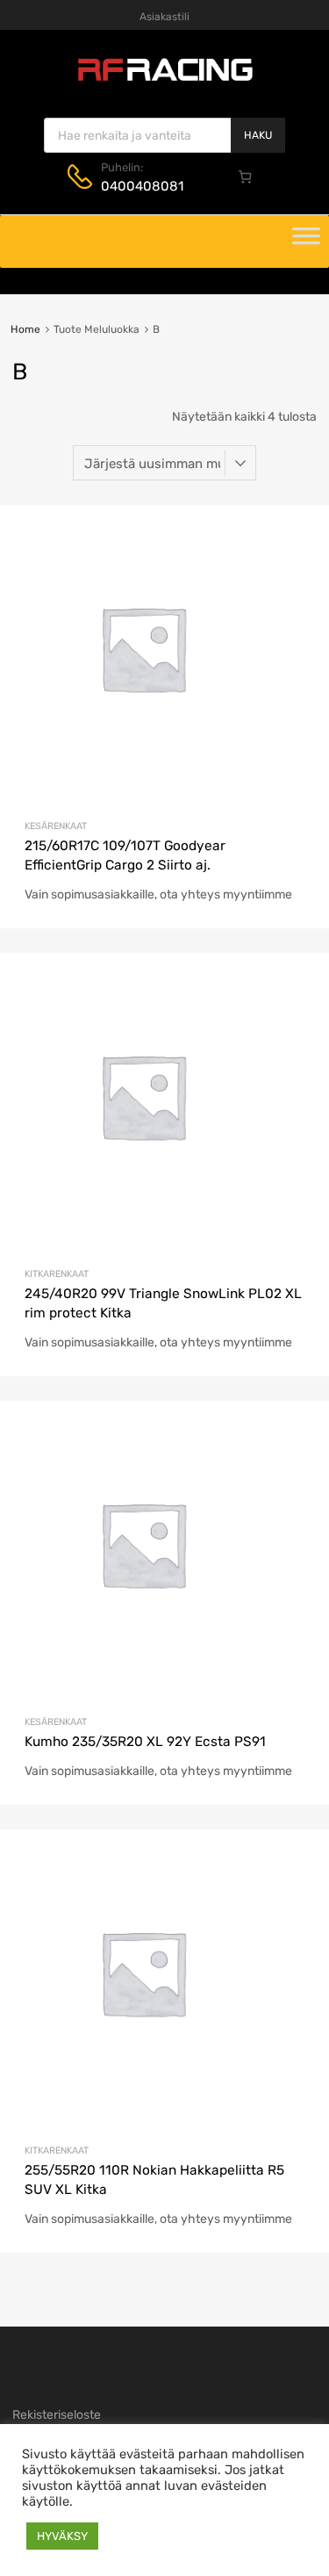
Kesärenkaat (56, 826)
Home (25, 329)
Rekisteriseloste (57, 2415)
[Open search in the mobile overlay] (164, 135)
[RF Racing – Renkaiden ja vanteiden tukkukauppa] (165, 79)
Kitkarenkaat (57, 1274)
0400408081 (142, 186)
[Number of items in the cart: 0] (245, 177)
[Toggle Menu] (306, 242)
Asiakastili (164, 17)
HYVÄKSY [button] (62, 2536)
